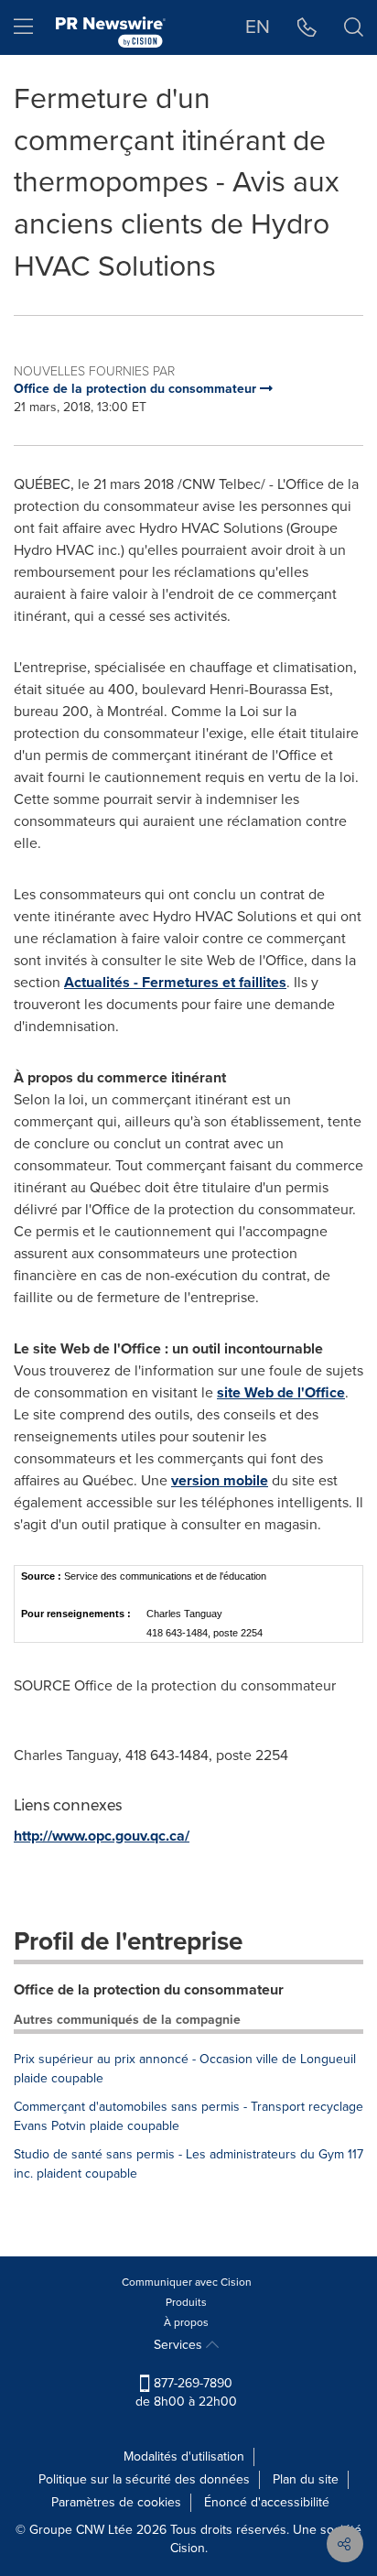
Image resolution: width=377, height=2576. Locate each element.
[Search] (354, 27)
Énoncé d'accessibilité (267, 2502)
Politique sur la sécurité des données (144, 2479)
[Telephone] (307, 27)
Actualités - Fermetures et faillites (175, 982)
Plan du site (306, 2479)
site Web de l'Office (281, 1392)
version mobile (220, 1480)
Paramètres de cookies (116, 2502)
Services (180, 2345)
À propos (186, 2322)
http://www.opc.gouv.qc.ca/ (102, 1836)
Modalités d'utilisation (184, 2456)
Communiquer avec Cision (187, 2282)
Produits (186, 2302)
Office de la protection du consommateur (149, 1989)
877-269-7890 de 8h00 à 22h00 (186, 2392)
